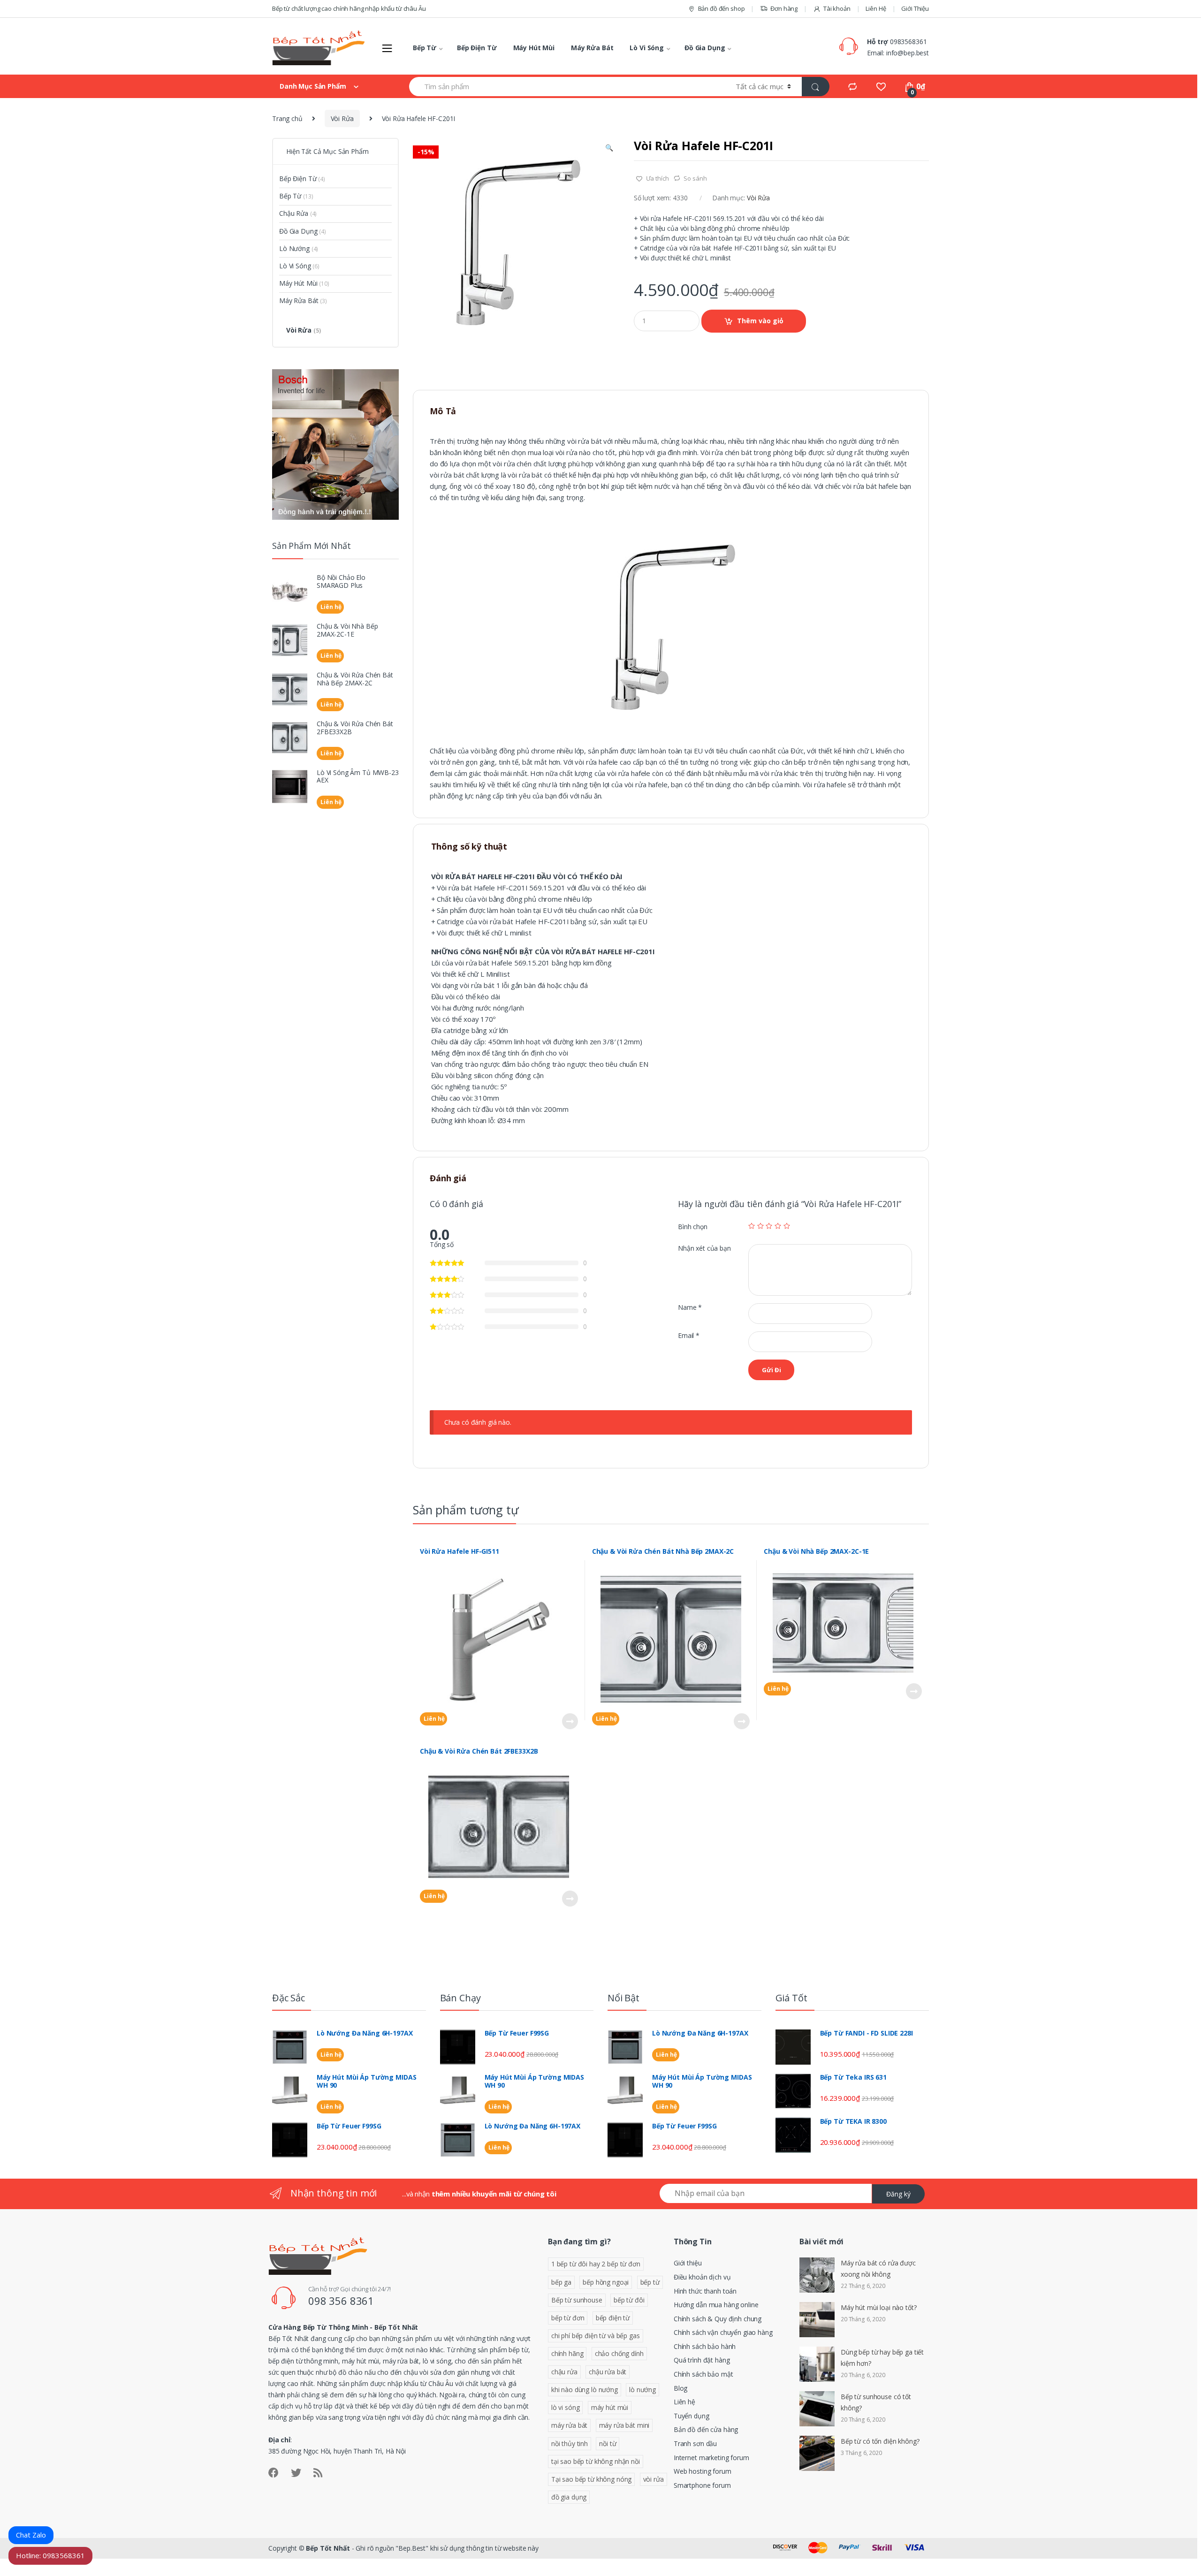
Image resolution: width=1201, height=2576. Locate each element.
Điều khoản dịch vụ (702, 2277)
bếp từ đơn (568, 2318)
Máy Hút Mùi (534, 48)
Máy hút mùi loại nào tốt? (879, 2307)
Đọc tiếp (570, 1721)
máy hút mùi (610, 2407)
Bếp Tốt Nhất (328, 2548)
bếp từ (650, 2282)
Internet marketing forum (711, 2458)
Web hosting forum (703, 2471)
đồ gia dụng (569, 2497)
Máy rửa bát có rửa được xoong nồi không (878, 2268)
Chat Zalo (31, 2535)
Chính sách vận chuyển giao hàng (723, 2332)
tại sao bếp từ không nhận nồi (596, 2461)
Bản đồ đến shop (722, 8)
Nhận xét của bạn (704, 1248)
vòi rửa (654, 2479)
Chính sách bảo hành (705, 2346)
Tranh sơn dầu (695, 2443)
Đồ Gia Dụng (705, 48)
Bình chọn (693, 1227)
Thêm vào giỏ (760, 321)
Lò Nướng (299, 248)
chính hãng (567, 2353)
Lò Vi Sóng (647, 48)
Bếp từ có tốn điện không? (880, 2441)
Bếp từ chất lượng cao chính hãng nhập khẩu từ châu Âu (349, 8)
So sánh (695, 178)
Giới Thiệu (915, 8)
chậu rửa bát (608, 2372)
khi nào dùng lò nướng (585, 2390)
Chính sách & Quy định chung (718, 2319)
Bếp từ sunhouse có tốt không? (876, 2402)
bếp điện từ (613, 2318)
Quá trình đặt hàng (702, 2360)
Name (690, 1307)
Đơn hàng (784, 8)
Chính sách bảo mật (703, 2374)
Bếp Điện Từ (477, 48)
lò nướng (642, 2390)
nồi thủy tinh (570, 2443)
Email (689, 1336)
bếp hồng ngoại (606, 2282)
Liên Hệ (876, 8)
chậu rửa (564, 2372)
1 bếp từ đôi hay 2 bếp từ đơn (596, 2264)
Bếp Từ (425, 48)
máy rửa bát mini (624, 2425)
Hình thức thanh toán (705, 2291)
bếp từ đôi (629, 2300)
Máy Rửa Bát (592, 48)
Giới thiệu (688, 2263)
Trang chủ (287, 118)
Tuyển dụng (692, 2416)
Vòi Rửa (342, 118)
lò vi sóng (566, 2407)
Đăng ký (898, 2194)
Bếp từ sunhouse (577, 2300)
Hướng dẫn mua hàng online (716, 2305)
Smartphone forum (702, 2485)
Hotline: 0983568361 (50, 2555)
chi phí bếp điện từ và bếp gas (596, 2336)
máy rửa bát (569, 2425)
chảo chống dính (619, 2353)
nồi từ (608, 2443)
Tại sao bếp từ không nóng (592, 2479)
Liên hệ (433, 1719)
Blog (680, 2388)
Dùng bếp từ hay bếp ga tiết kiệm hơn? (882, 2358)
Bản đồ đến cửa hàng (706, 2429)
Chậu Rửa (298, 213)
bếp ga (561, 2282)
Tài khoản (837, 8)
